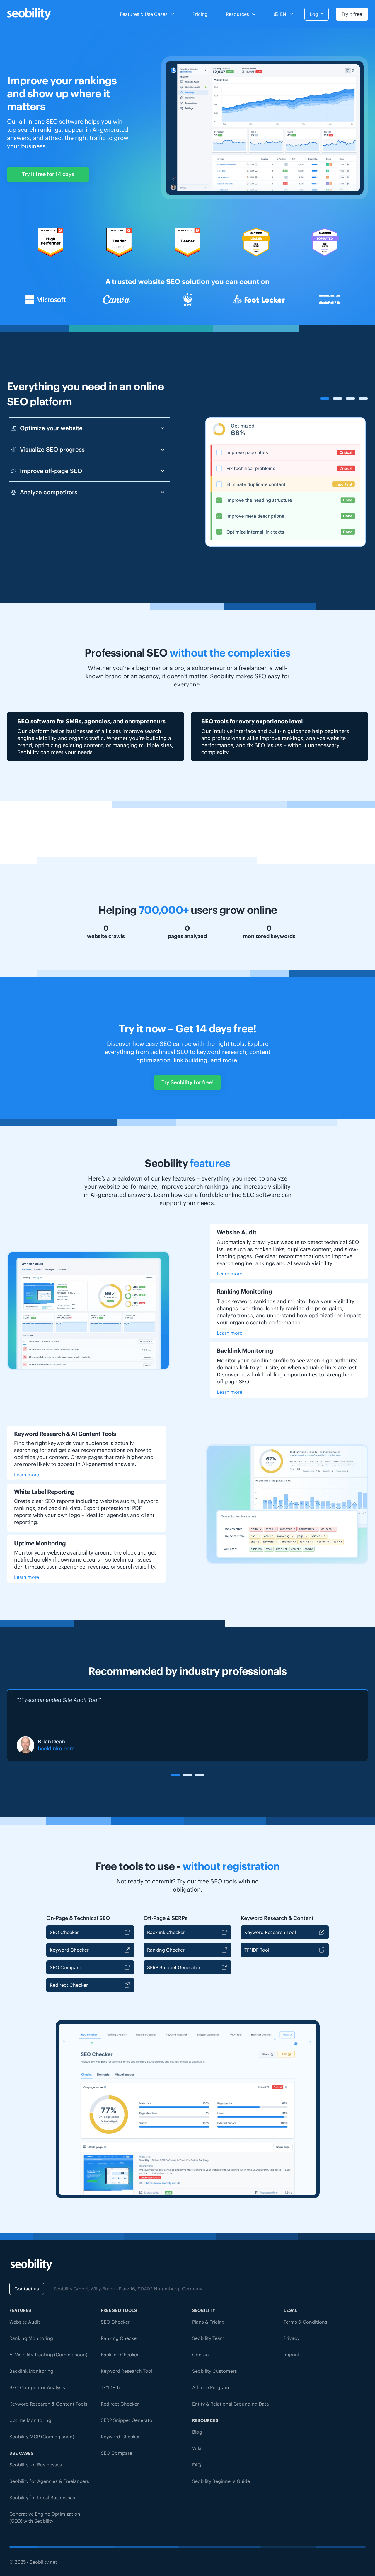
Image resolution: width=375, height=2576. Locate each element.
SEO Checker (64, 1932)
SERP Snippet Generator (174, 1967)
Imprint (292, 2355)
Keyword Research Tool (270, 1932)
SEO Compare (65, 1967)
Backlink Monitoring (31, 2371)
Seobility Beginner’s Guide (221, 2481)
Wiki (197, 2448)
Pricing (200, 14)
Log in (317, 14)
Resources (237, 14)
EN (283, 14)
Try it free (352, 14)
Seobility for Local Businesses (42, 2498)
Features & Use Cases (144, 14)
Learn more (230, 1274)
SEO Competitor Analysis (37, 2387)
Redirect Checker (69, 1985)
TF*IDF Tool (257, 1950)
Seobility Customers (215, 2371)
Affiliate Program (211, 2387)
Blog (197, 2432)
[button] (176, 1775)
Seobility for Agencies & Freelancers (49, 2481)
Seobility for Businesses (36, 2465)
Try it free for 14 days (48, 174)
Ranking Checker (166, 1950)
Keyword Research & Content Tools (48, 2404)
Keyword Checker (69, 1950)
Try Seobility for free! (187, 1082)
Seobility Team (208, 2338)
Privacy (292, 2338)
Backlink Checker (166, 1932)
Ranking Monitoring (31, 2338)
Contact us (27, 2289)
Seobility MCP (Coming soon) (42, 2437)
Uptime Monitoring (30, 2420)
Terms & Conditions (305, 2322)
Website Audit (25, 2322)
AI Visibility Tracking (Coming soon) (48, 2355)
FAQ (197, 2465)
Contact (201, 2355)
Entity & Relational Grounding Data (231, 2404)
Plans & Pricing (208, 2322)
